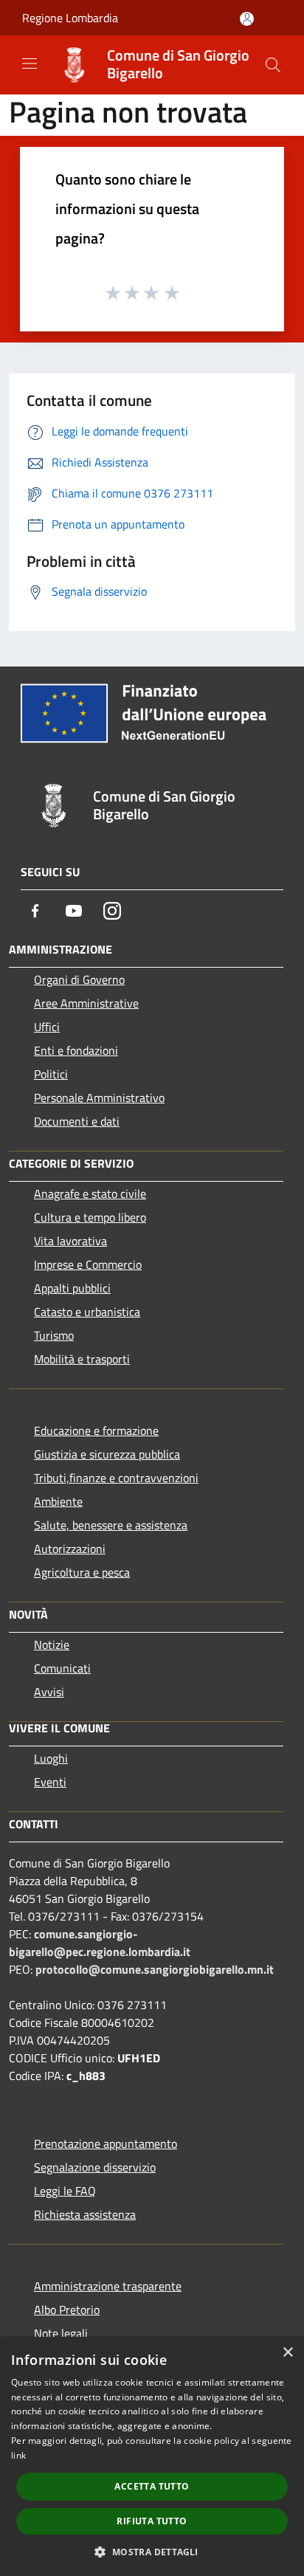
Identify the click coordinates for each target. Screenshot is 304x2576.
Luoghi (51, 1758)
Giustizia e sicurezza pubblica (107, 1454)
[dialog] (152, 2456)
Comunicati (62, 1668)
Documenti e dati (77, 1121)
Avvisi (49, 1692)
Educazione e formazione (96, 1430)
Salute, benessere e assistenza (111, 1525)
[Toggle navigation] (30, 63)
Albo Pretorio (67, 2310)
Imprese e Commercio (88, 1264)
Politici (51, 1074)
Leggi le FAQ (65, 2191)
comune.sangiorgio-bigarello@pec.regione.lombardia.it (100, 1943)
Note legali (61, 2333)
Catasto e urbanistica (87, 1312)
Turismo (54, 1335)
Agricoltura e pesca (82, 1572)
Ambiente (58, 1501)
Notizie (52, 1645)
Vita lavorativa (70, 1241)
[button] (152, 2552)
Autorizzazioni (70, 1549)
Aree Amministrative (86, 1003)
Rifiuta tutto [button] (152, 2521)
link (18, 2455)
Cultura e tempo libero (90, 1217)
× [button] (287, 2353)
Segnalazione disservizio (95, 2167)
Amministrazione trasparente (108, 2286)
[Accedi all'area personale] (247, 19)
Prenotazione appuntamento (106, 2143)
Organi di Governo (79, 979)
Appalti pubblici (72, 1288)
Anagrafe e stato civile (90, 1194)
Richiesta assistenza (85, 2214)
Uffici (47, 1027)
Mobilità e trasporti (82, 1359)
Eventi (50, 1782)
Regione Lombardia (70, 18)
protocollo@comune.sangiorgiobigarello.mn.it (155, 1969)
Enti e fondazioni (76, 1050)
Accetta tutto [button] (152, 2486)
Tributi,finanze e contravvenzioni (116, 1478)
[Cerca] (273, 65)
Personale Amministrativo (99, 1098)
